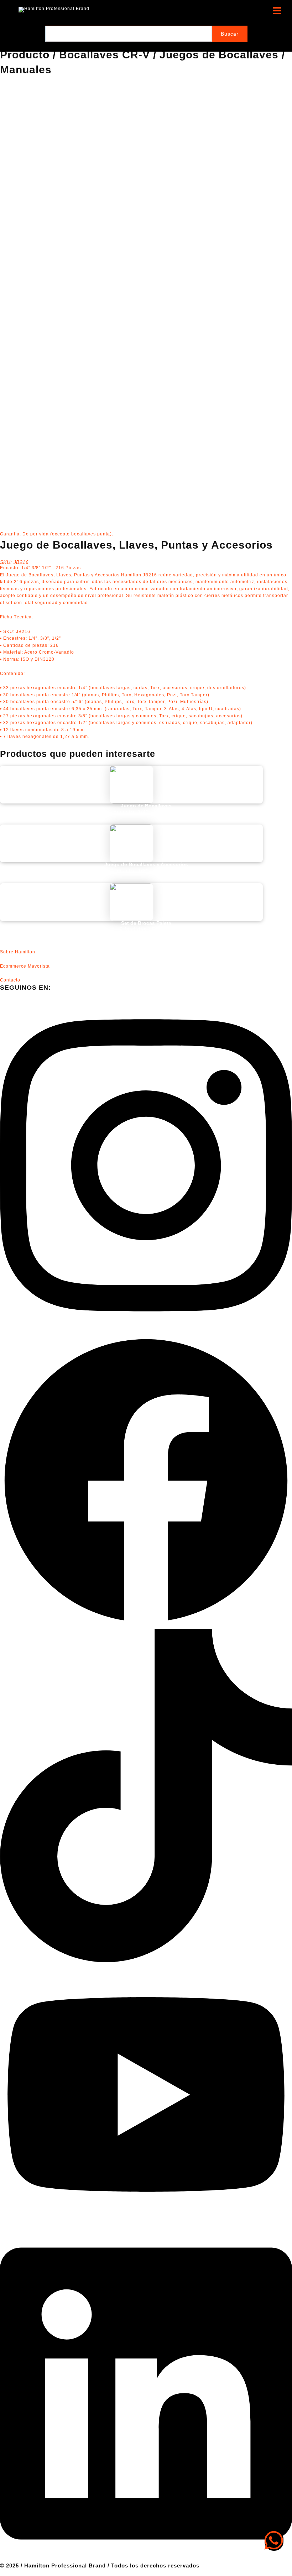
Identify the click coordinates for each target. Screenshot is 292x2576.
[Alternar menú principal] (277, 11)
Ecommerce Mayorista (25, 966)
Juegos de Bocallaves (219, 55)
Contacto (10, 980)
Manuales (26, 70)
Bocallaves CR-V (105, 55)
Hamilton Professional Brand (128, 10)
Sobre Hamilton (18, 952)
